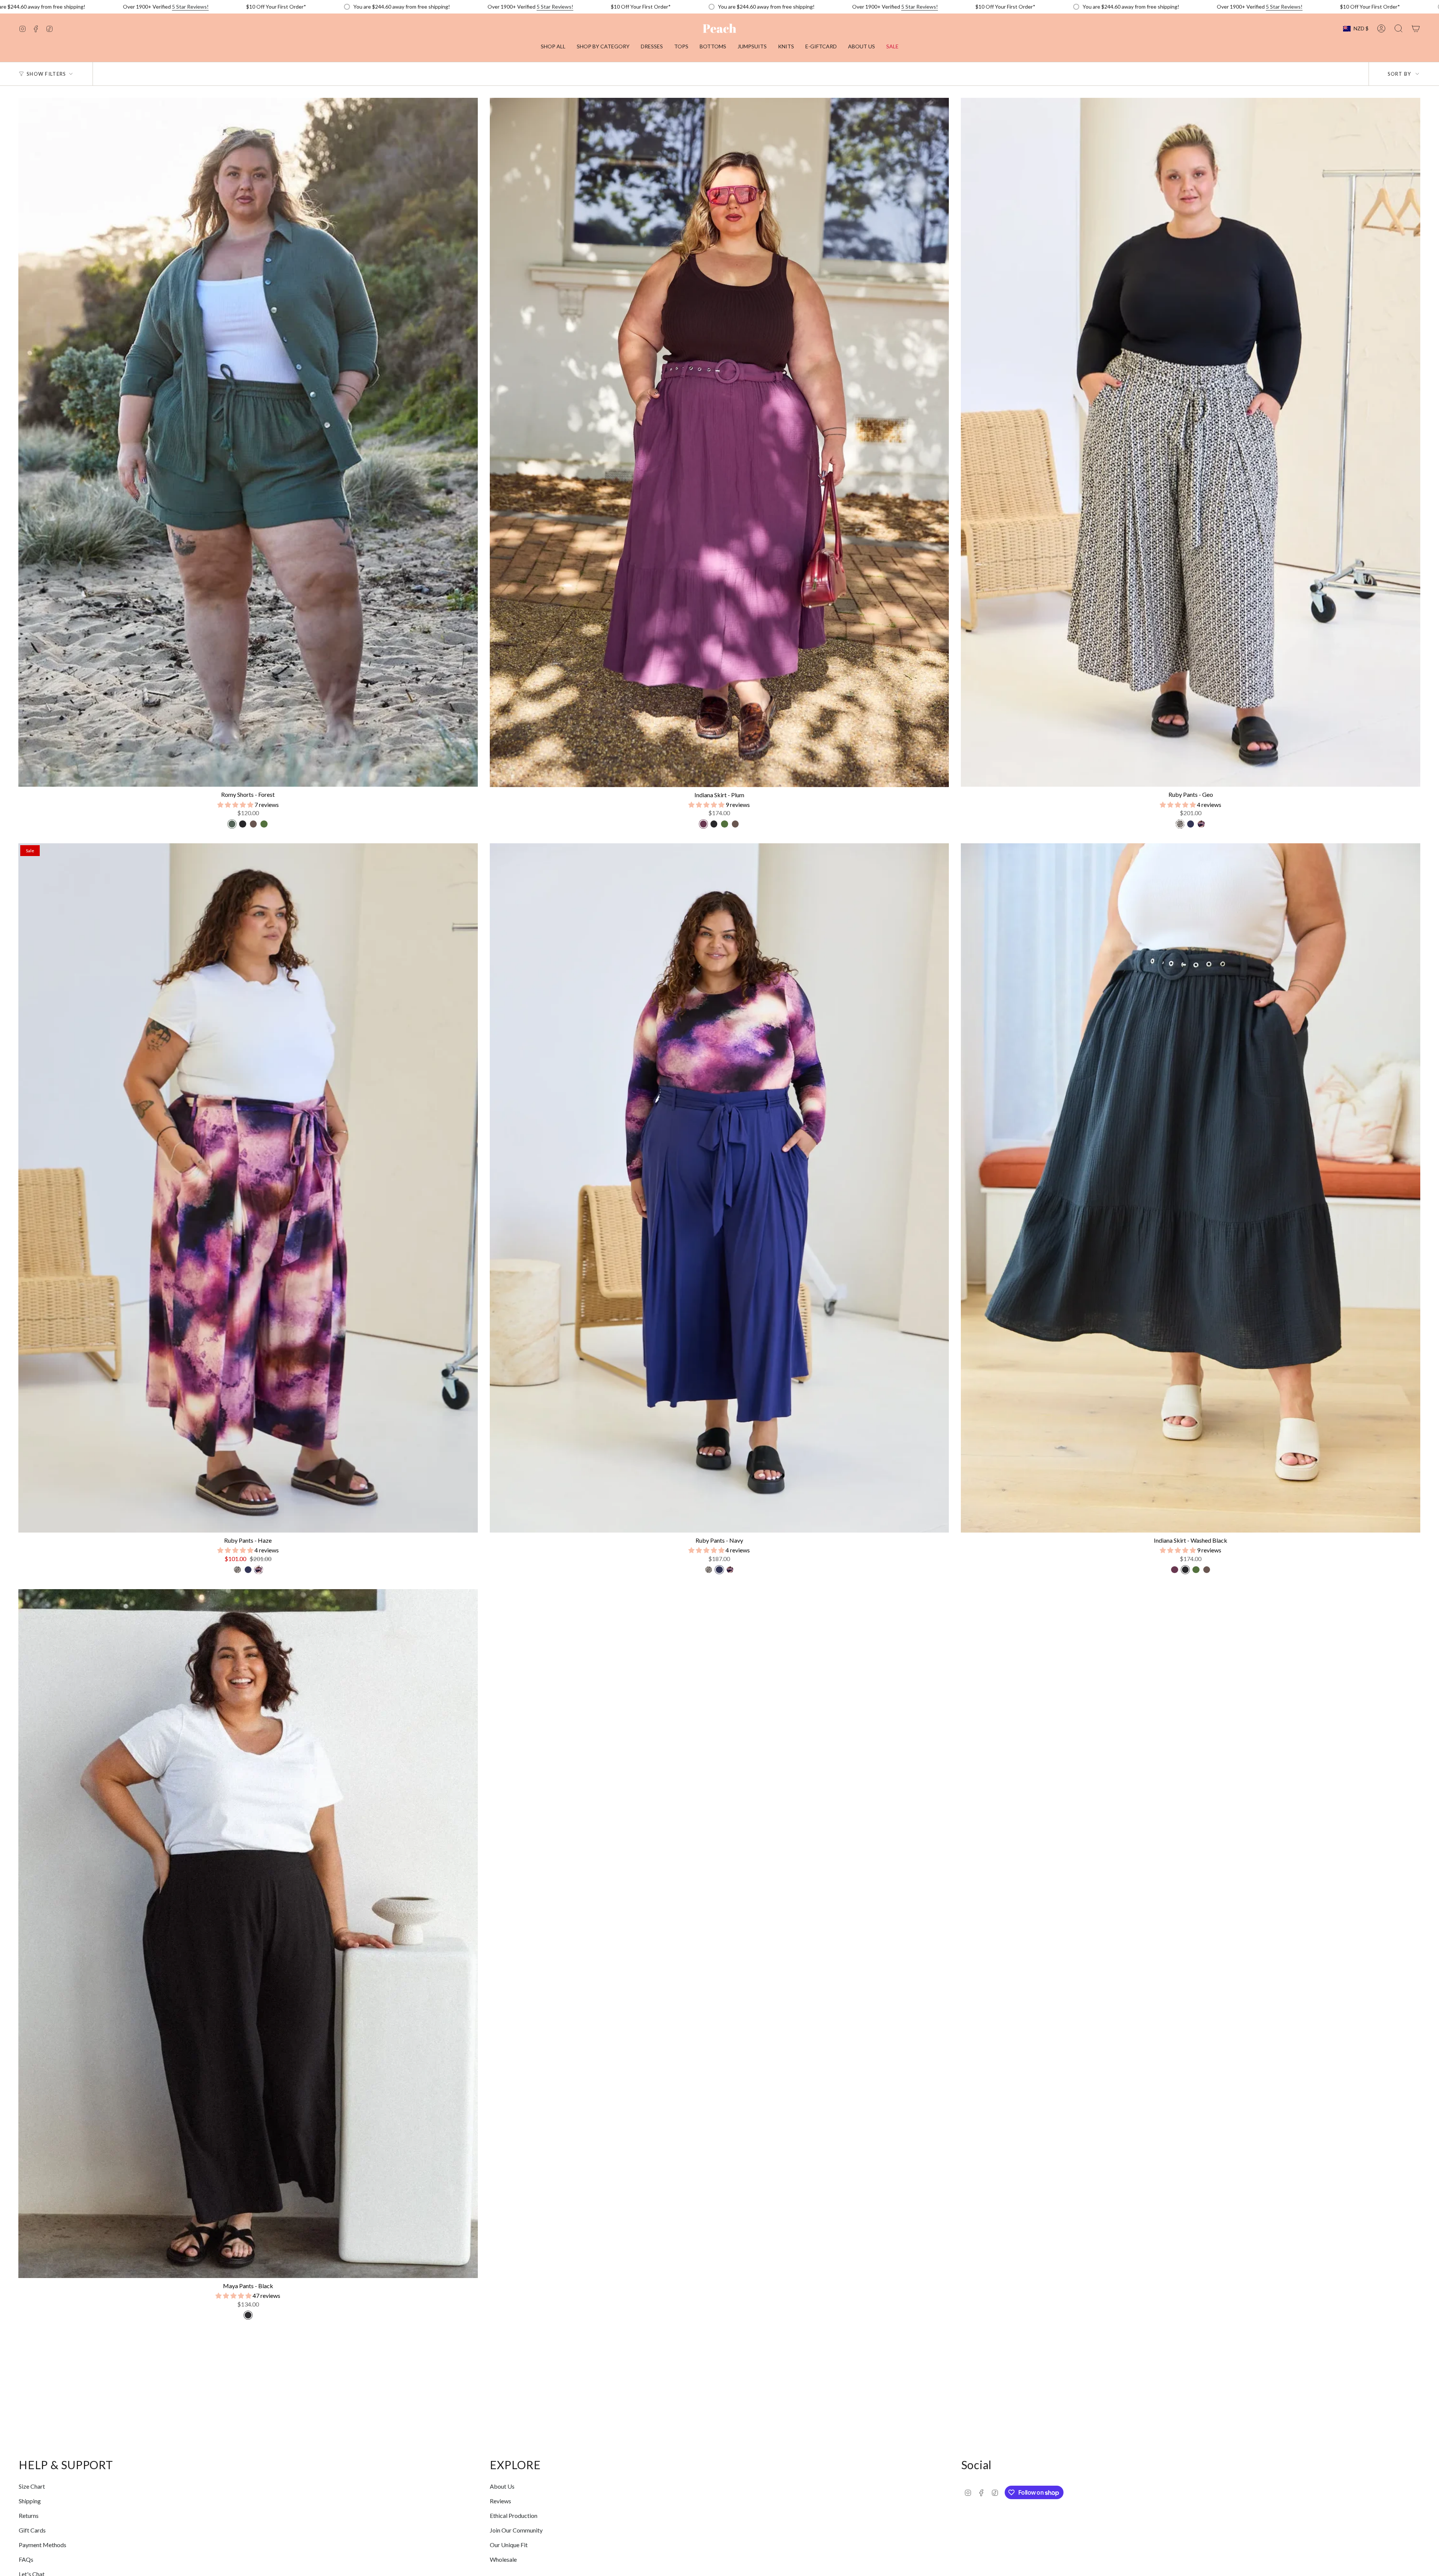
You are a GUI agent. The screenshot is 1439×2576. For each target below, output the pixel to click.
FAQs (26, 2559)
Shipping (30, 2501)
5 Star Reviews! (190, 7)
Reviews (500, 2501)
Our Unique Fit (509, 2545)
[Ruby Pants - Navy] (719, 1188)
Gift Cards (32, 2530)
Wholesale (503, 2559)
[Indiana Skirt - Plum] (719, 442)
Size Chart (32, 2486)
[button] (603, 47)
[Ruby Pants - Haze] (248, 1188)
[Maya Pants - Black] (248, 1934)
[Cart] (1416, 28)
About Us (502, 2486)
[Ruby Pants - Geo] (1191, 442)
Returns (29, 2515)
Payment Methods (43, 2545)
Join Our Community (516, 2530)
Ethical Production (514, 2515)
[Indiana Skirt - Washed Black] (1191, 1188)
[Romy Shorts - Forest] (248, 442)
